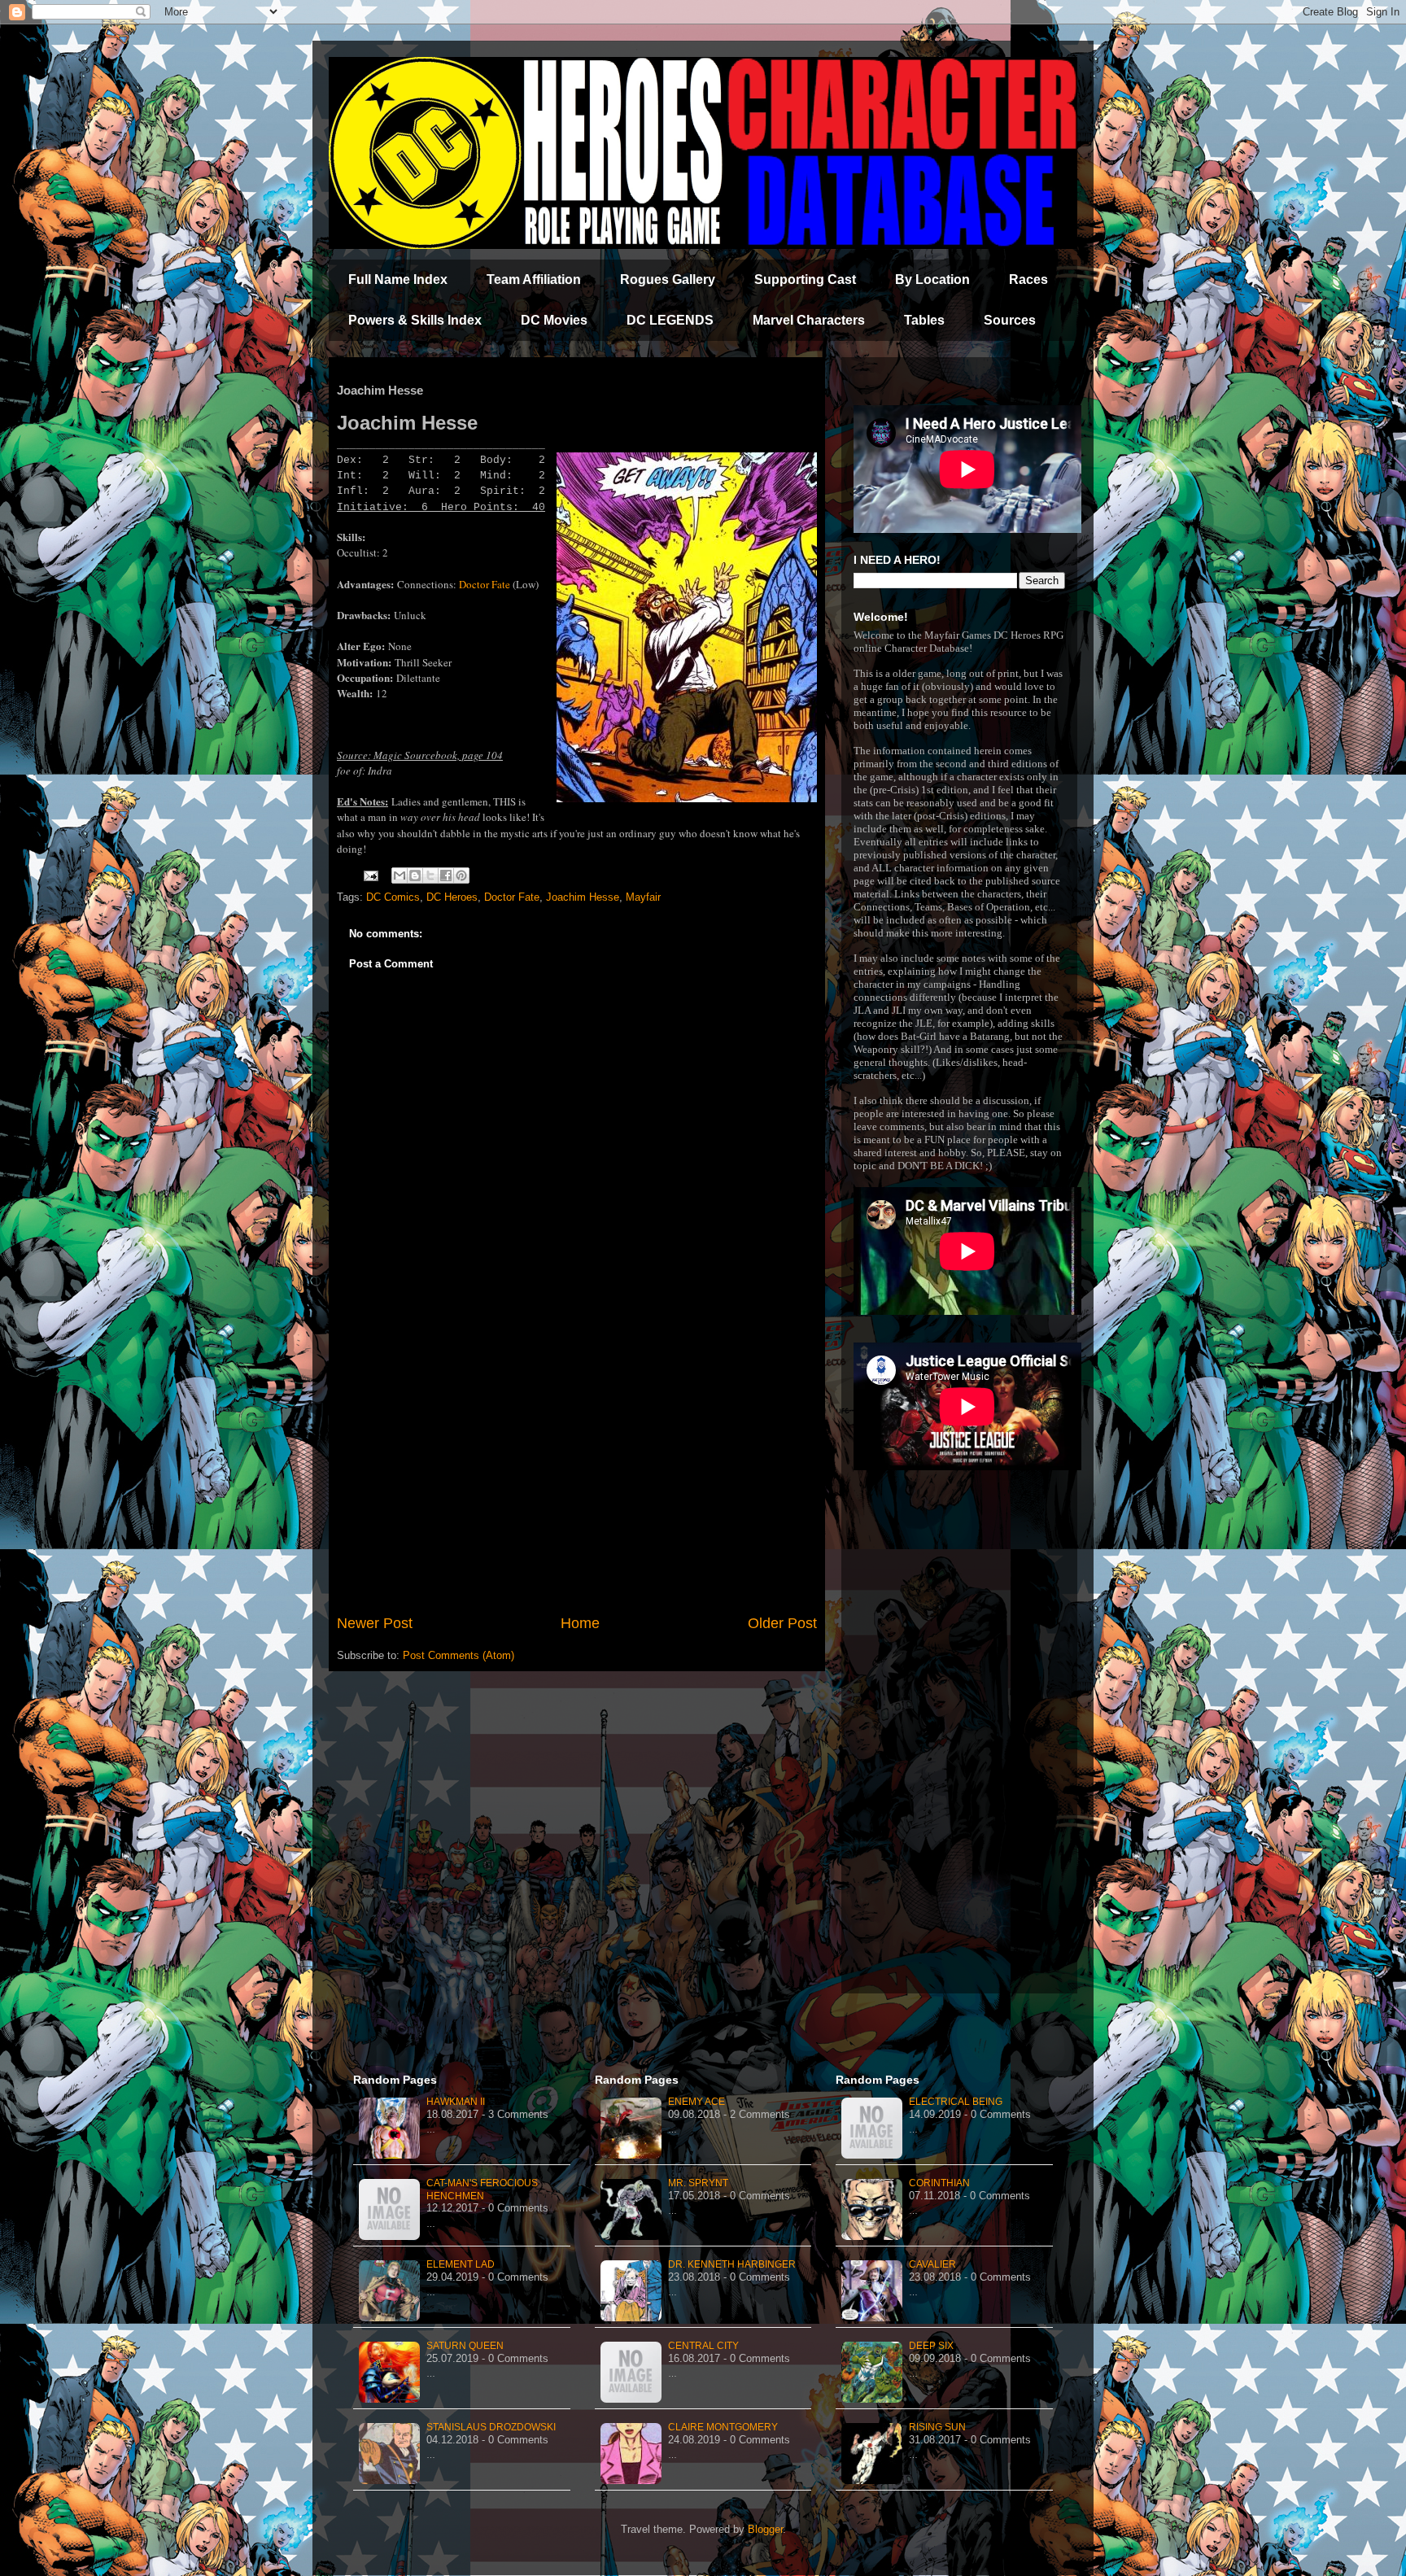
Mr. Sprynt (698, 2183)
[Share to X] (430, 875)
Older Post (782, 1623)
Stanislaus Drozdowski (491, 2427)
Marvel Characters (809, 320)
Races (1028, 279)
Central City (703, 2346)
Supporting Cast (805, 279)
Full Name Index (398, 279)
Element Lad (461, 2264)
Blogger (765, 2529)
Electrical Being (956, 2102)
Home (580, 1623)
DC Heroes (452, 897)
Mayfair (643, 897)
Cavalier (932, 2264)
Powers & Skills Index (415, 320)
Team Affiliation (534, 279)
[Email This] (400, 875)
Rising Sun (937, 2427)
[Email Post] (370, 875)
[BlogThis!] (415, 875)
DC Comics (393, 897)
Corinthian (939, 2183)
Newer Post (375, 1623)
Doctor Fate (485, 584)
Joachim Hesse (583, 897)
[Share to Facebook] (446, 875)
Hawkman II (456, 2102)
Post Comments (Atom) (458, 1655)
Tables (924, 320)
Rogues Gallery (668, 279)
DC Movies (554, 320)
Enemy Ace (696, 2102)
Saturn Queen (465, 2346)
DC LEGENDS (670, 320)
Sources (1010, 320)
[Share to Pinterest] (461, 875)
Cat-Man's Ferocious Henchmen (482, 2190)
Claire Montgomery (723, 2427)
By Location (932, 279)
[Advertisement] (577, 1478)
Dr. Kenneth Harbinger (732, 2264)
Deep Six (931, 2346)
